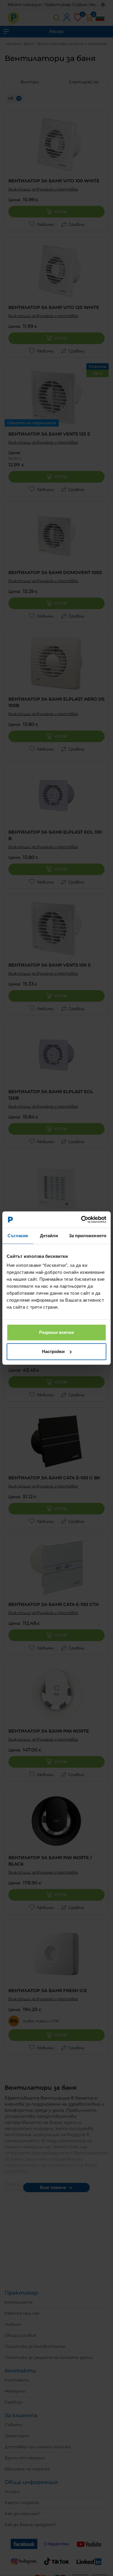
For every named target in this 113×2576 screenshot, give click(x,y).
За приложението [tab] (88, 1236)
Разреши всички (57, 1332)
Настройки (53, 1351)
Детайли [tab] (49, 1236)
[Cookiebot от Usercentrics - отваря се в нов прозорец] (81, 1219)
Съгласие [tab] (18, 1236)
